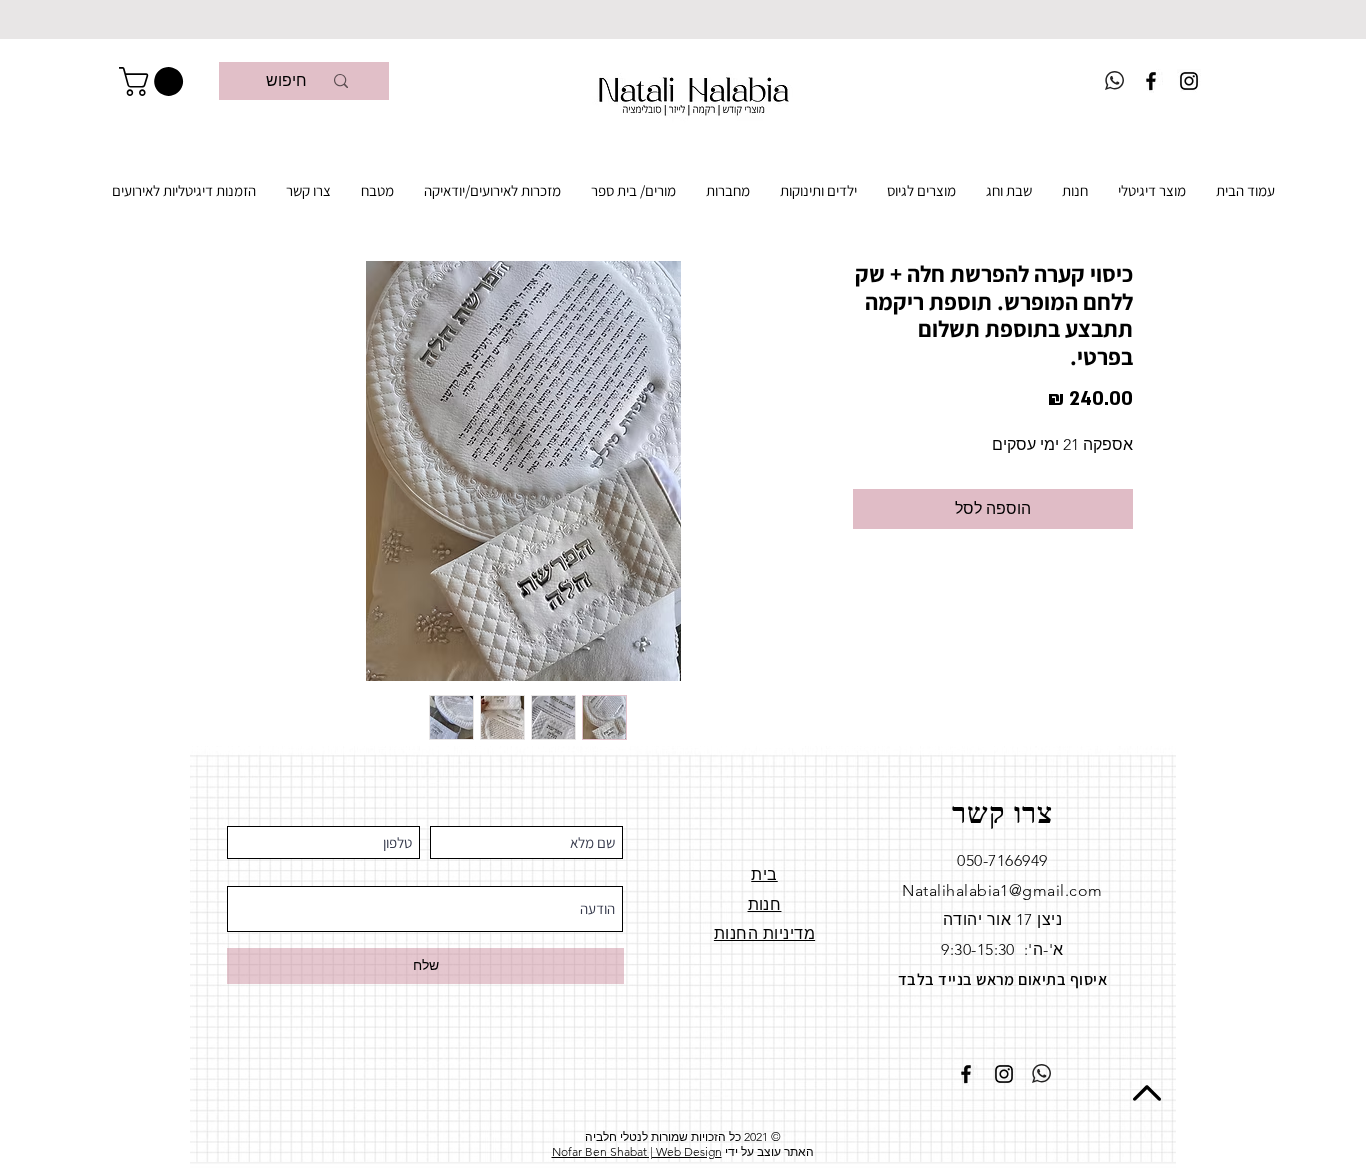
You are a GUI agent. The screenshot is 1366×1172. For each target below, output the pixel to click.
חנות (765, 904)
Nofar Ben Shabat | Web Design (637, 1151)
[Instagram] (1189, 81)
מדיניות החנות (764, 933)
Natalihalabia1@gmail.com (1002, 890)
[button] (154, 81)
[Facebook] (1151, 81)
